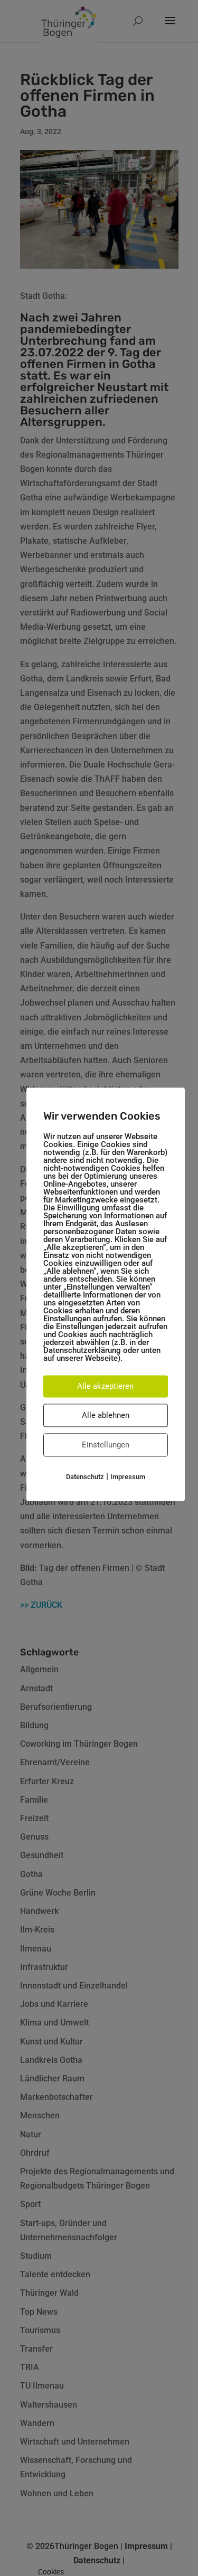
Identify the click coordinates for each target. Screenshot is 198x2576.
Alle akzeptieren (105, 1386)
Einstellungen (106, 1445)
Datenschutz (85, 1477)
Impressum (128, 1477)
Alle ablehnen (106, 1415)
